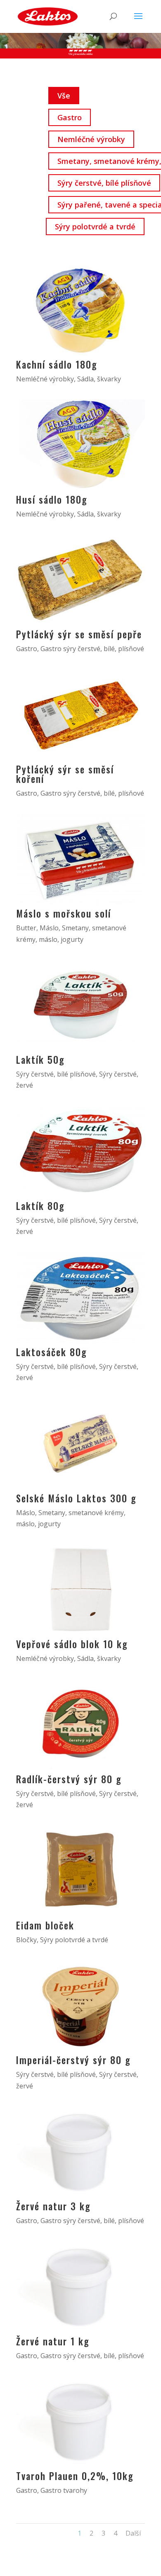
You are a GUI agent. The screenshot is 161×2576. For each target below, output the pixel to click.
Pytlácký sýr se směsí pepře (79, 634)
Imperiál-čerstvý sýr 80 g (73, 2060)
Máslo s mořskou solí (64, 913)
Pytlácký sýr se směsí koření (65, 774)
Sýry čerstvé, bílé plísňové (104, 183)
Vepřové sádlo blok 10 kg (72, 1644)
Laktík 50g (40, 1060)
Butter (26, 928)
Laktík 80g (40, 1206)
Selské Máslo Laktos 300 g (76, 1498)
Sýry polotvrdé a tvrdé (95, 227)
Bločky (26, 1940)
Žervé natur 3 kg (53, 2206)
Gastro (70, 117)
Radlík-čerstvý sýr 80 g (69, 1779)
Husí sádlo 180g (52, 500)
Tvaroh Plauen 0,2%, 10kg (75, 2476)
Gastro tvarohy (64, 2490)
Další (133, 2533)
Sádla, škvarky (99, 379)
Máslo (49, 928)
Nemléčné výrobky (91, 139)
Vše (64, 96)
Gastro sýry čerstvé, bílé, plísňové (92, 649)
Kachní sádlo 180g (57, 364)
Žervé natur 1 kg (53, 2341)
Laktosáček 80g (52, 1352)
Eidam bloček (45, 1925)
